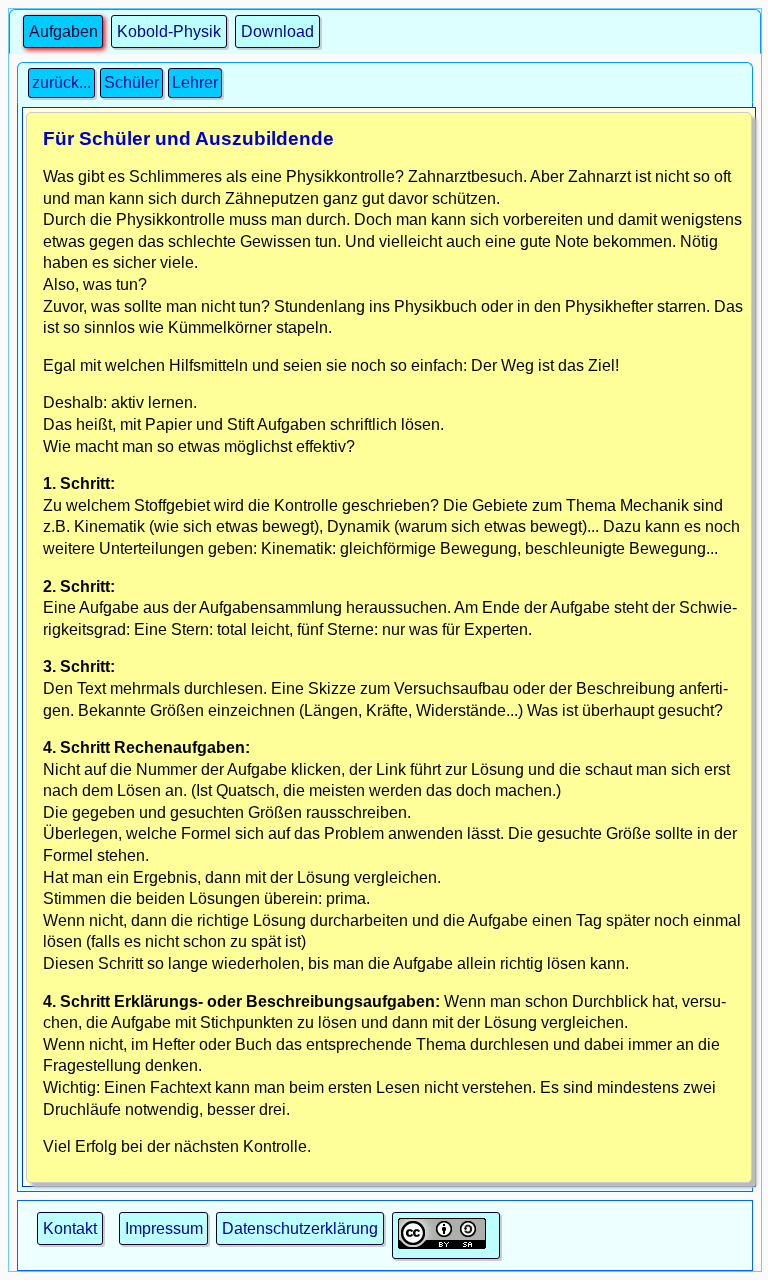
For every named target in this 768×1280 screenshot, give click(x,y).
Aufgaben (63, 31)
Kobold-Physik (169, 31)
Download (277, 31)
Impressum (164, 1228)
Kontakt (70, 1228)
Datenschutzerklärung (300, 1228)
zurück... (61, 82)
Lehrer (195, 82)
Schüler (131, 82)
